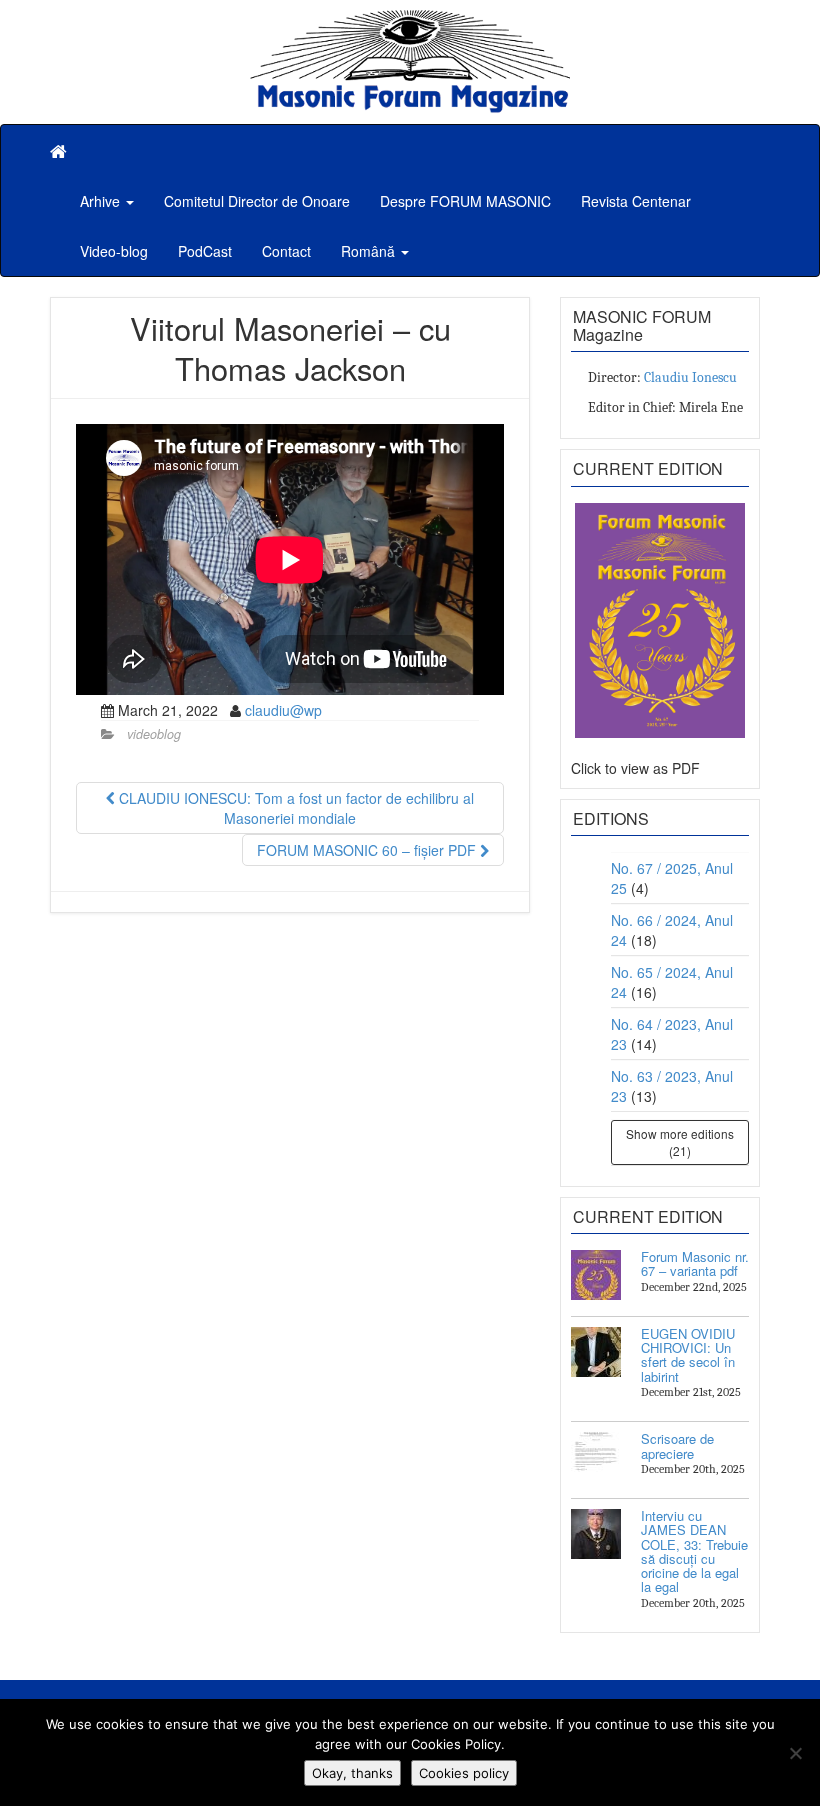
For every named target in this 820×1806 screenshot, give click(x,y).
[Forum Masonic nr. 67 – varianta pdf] (596, 1275)
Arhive (102, 201)
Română (370, 251)
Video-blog (114, 251)
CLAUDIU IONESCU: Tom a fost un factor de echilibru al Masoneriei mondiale (294, 808)
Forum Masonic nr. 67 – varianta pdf (695, 1263)
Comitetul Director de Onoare (257, 201)
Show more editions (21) (680, 1142)
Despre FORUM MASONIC (465, 201)
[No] (795, 1753)
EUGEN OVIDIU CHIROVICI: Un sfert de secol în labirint (688, 1355)
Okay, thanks (352, 1773)
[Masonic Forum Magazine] (410, 20)
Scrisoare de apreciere (677, 1445)
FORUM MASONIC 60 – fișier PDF (368, 850)
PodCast (205, 251)
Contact (286, 251)
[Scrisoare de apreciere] (596, 1457)
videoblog (154, 734)
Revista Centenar (636, 201)
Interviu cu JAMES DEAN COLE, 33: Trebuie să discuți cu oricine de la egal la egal (694, 1551)
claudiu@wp (283, 710)
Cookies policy (464, 1773)
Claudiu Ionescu (690, 377)
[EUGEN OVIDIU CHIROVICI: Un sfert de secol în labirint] (596, 1352)
